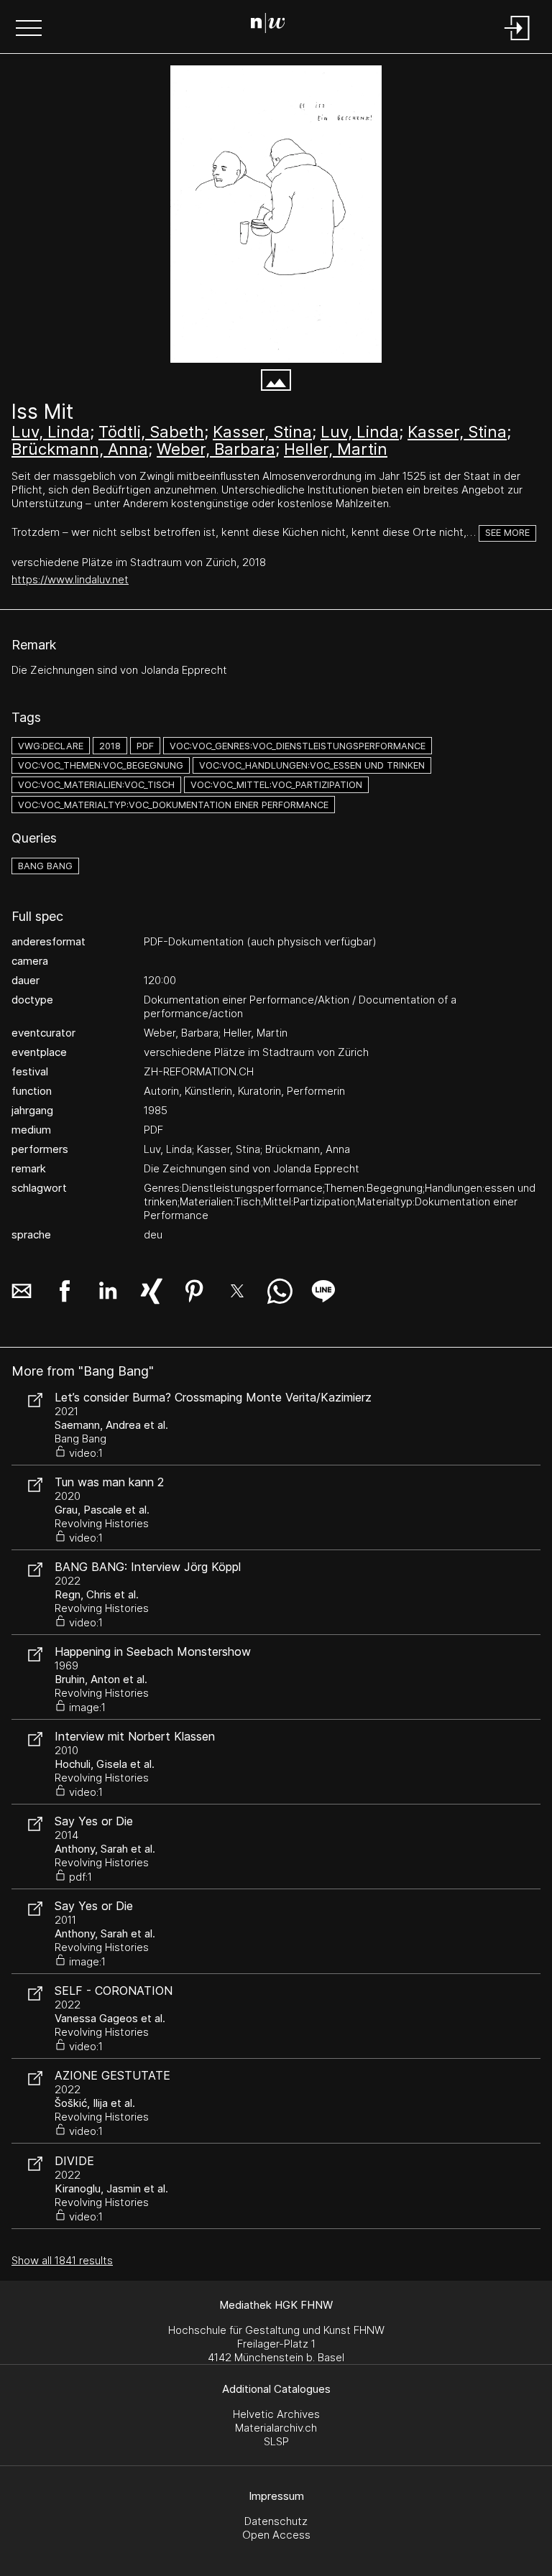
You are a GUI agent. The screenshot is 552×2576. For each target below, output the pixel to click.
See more (507, 533)
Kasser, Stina (262, 432)
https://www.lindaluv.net (70, 579)
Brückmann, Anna (80, 449)
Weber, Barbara (216, 449)
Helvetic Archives (276, 2414)
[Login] (517, 41)
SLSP (276, 2441)
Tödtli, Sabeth (151, 432)
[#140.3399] (276, 214)
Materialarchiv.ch (276, 2428)
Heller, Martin (336, 449)
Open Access (276, 2535)
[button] (29, 29)
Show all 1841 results (62, 2260)
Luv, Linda (51, 432)
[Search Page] (273, 25)
